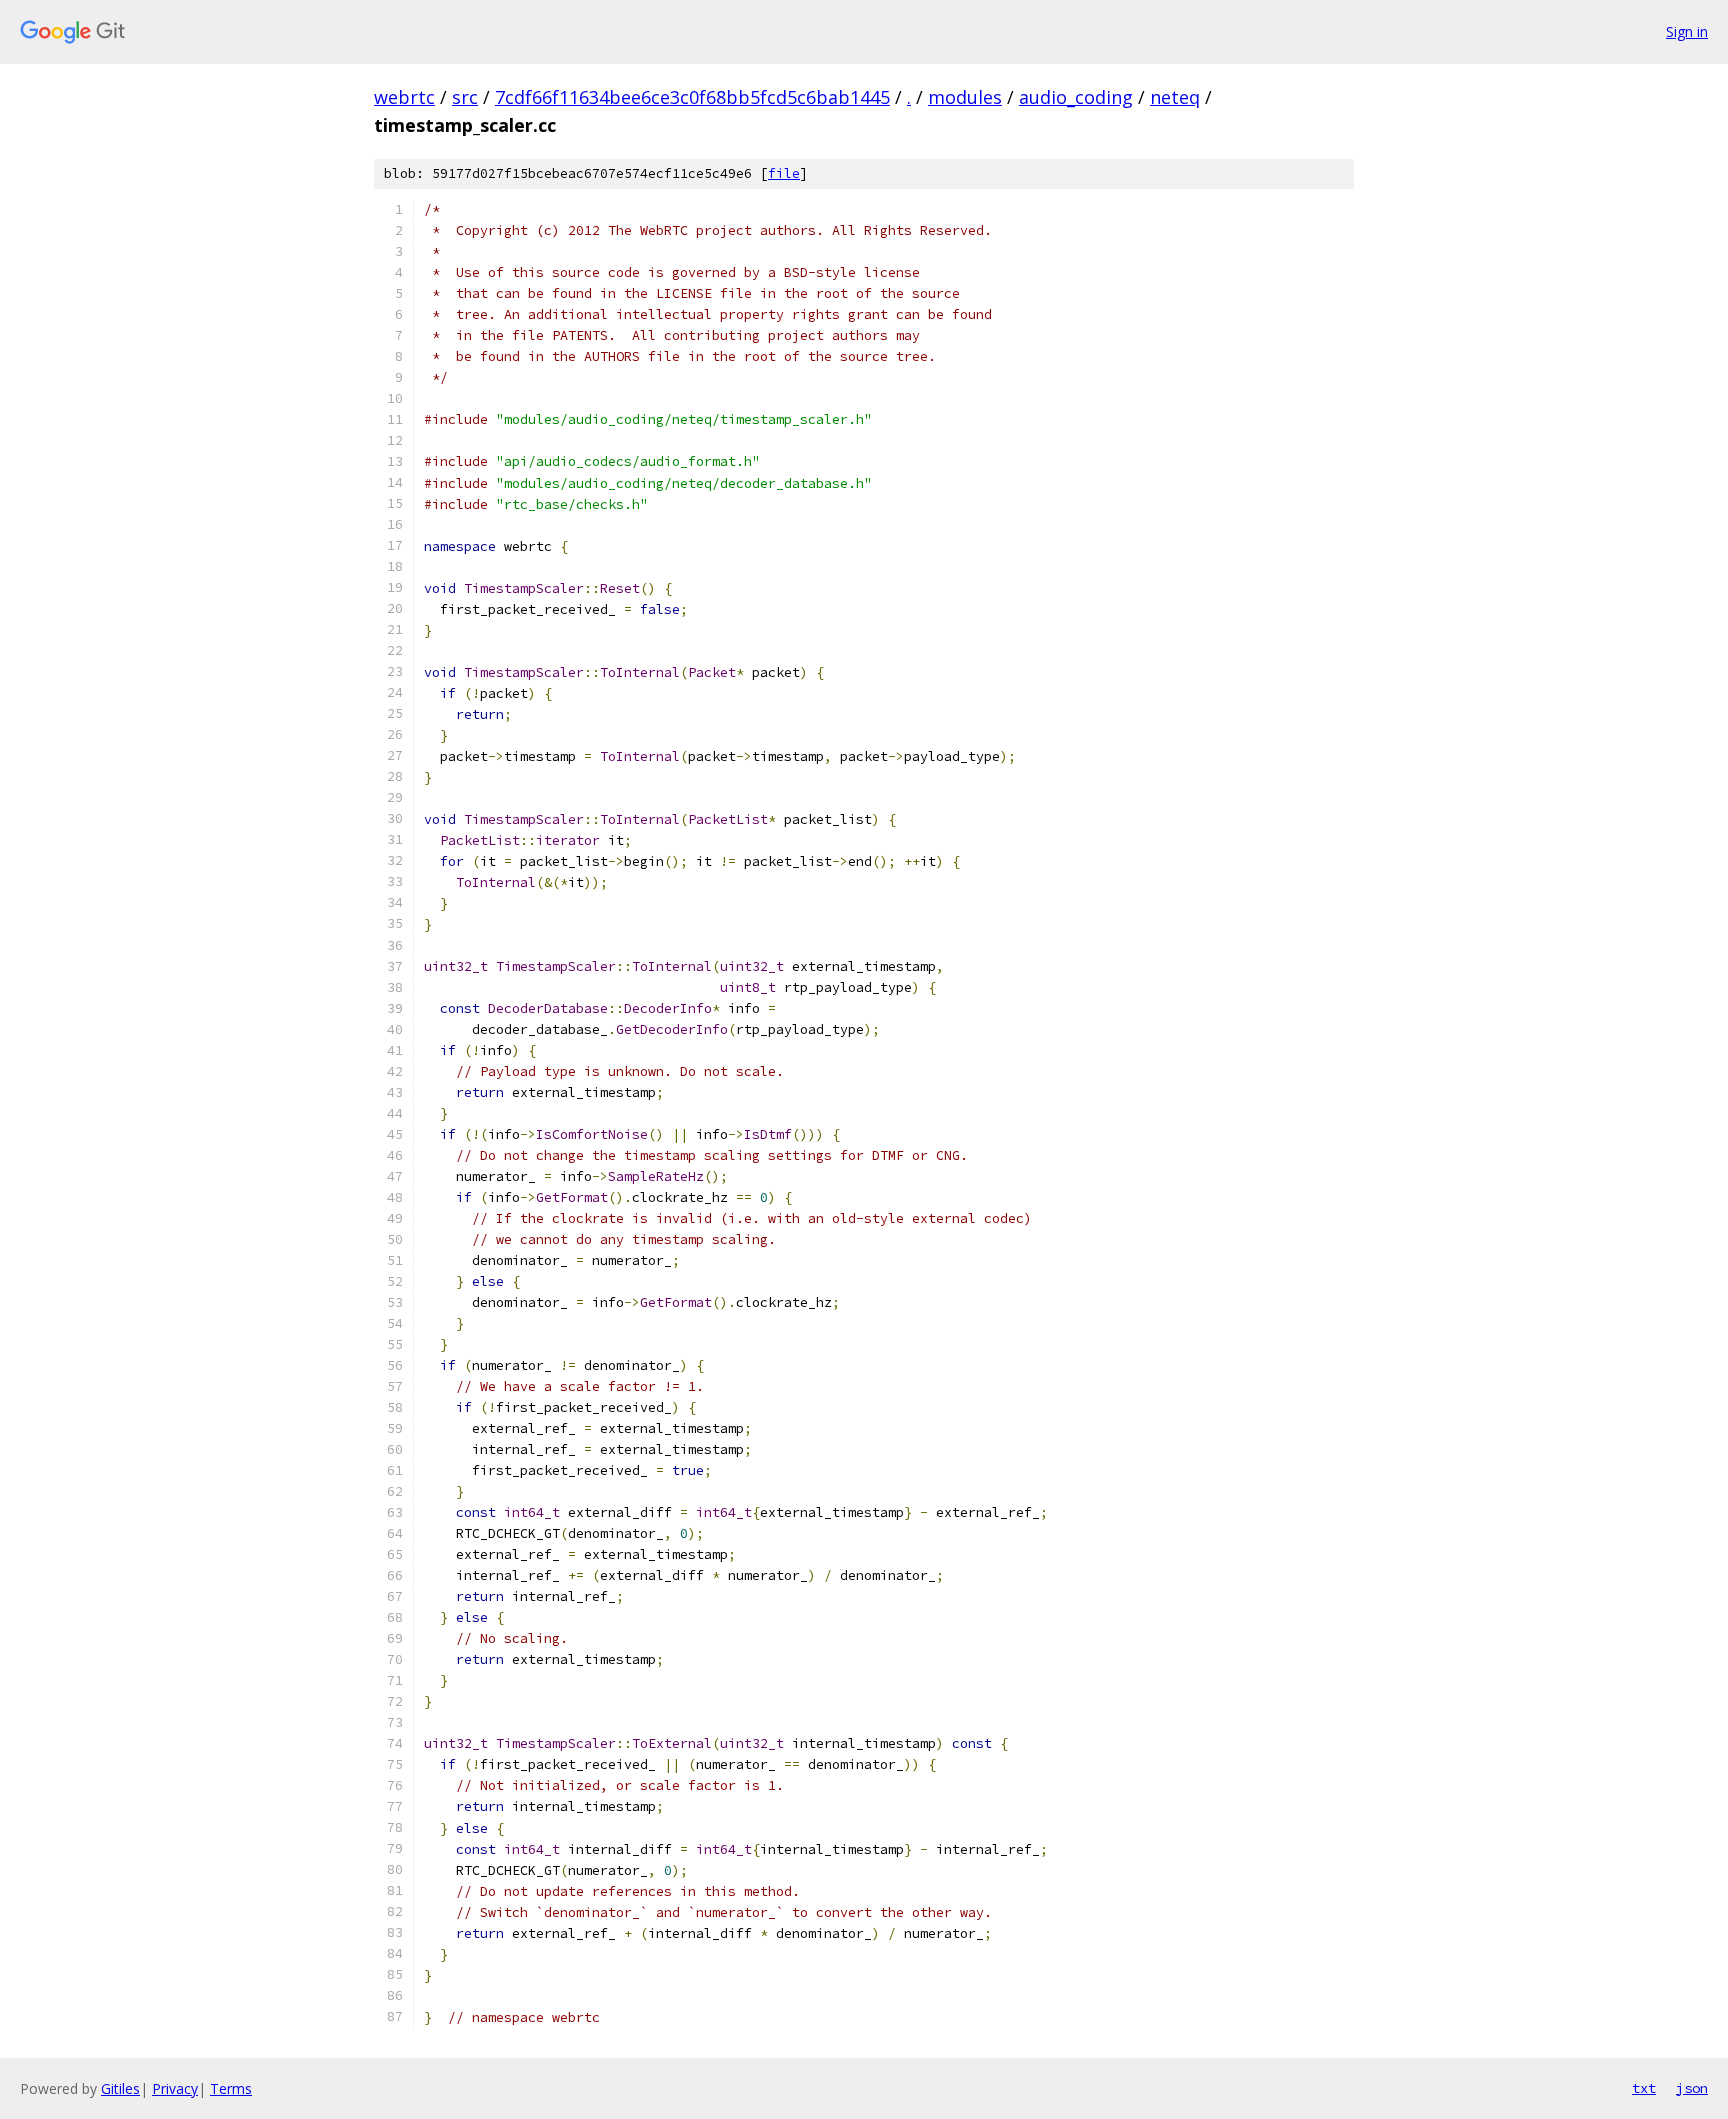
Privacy (175, 2088)
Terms (231, 2088)
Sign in (1687, 31)
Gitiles (120, 2088)
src (465, 97)
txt (1644, 2088)
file (784, 173)
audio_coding (1076, 97)
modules (965, 97)
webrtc (404, 97)
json (1692, 2088)
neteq (1175, 97)
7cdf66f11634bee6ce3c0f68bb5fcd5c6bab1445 (692, 97)
